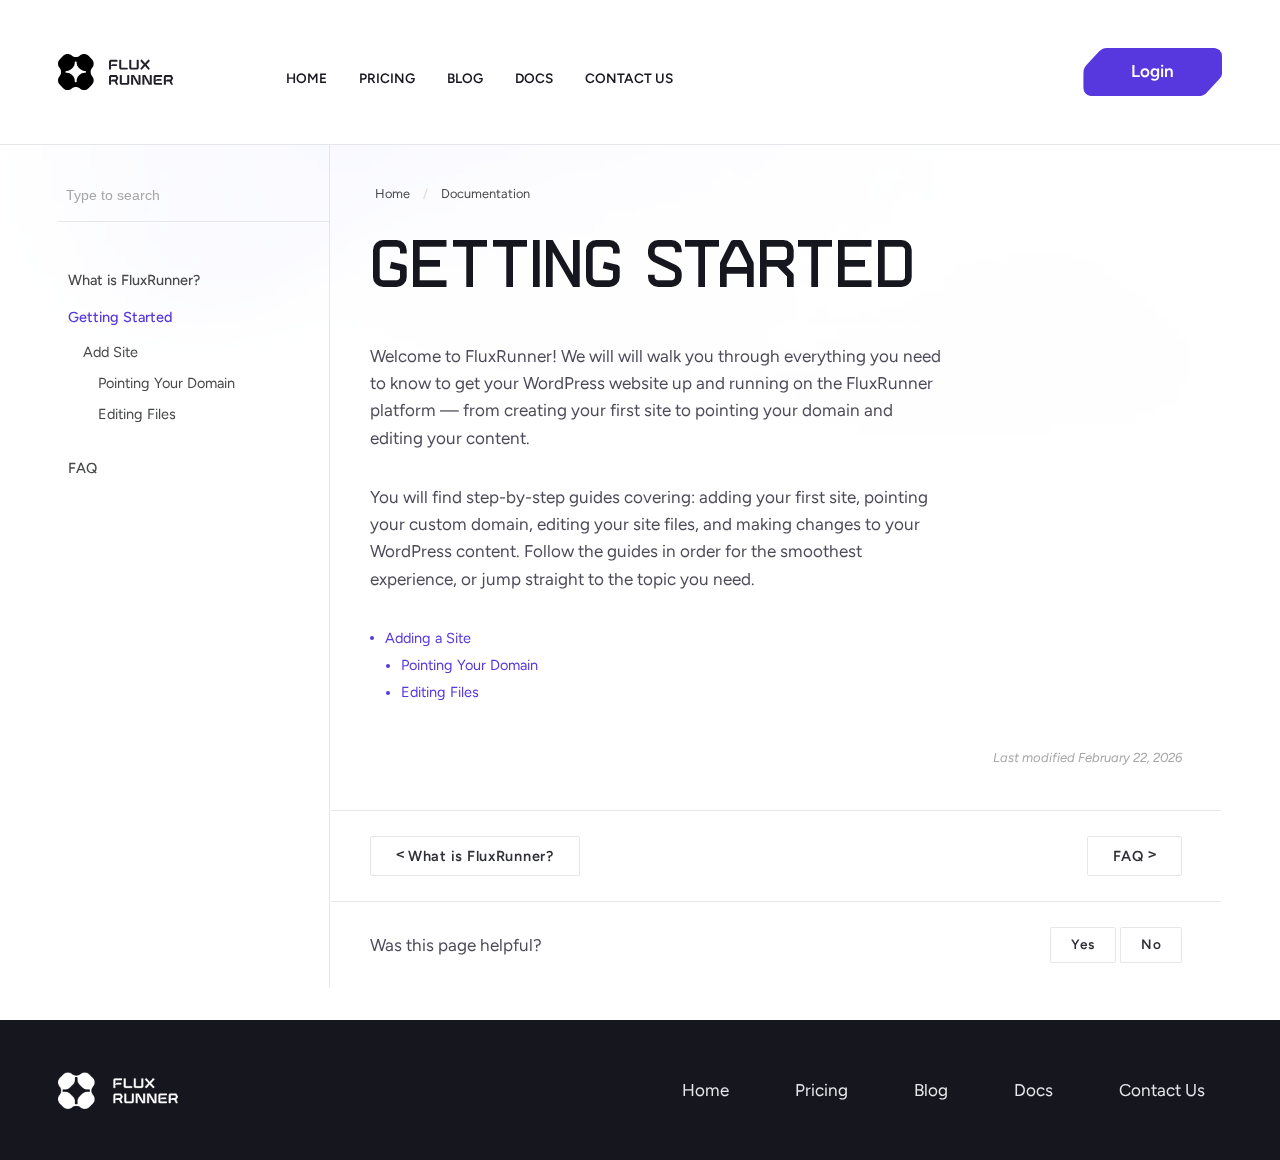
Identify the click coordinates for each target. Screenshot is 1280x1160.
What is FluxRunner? (134, 280)
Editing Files (137, 414)
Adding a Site (428, 638)
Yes (1083, 944)
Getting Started (120, 317)
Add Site (110, 352)
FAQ (82, 468)
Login (1152, 71)
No (1151, 944)
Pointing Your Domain (166, 383)
